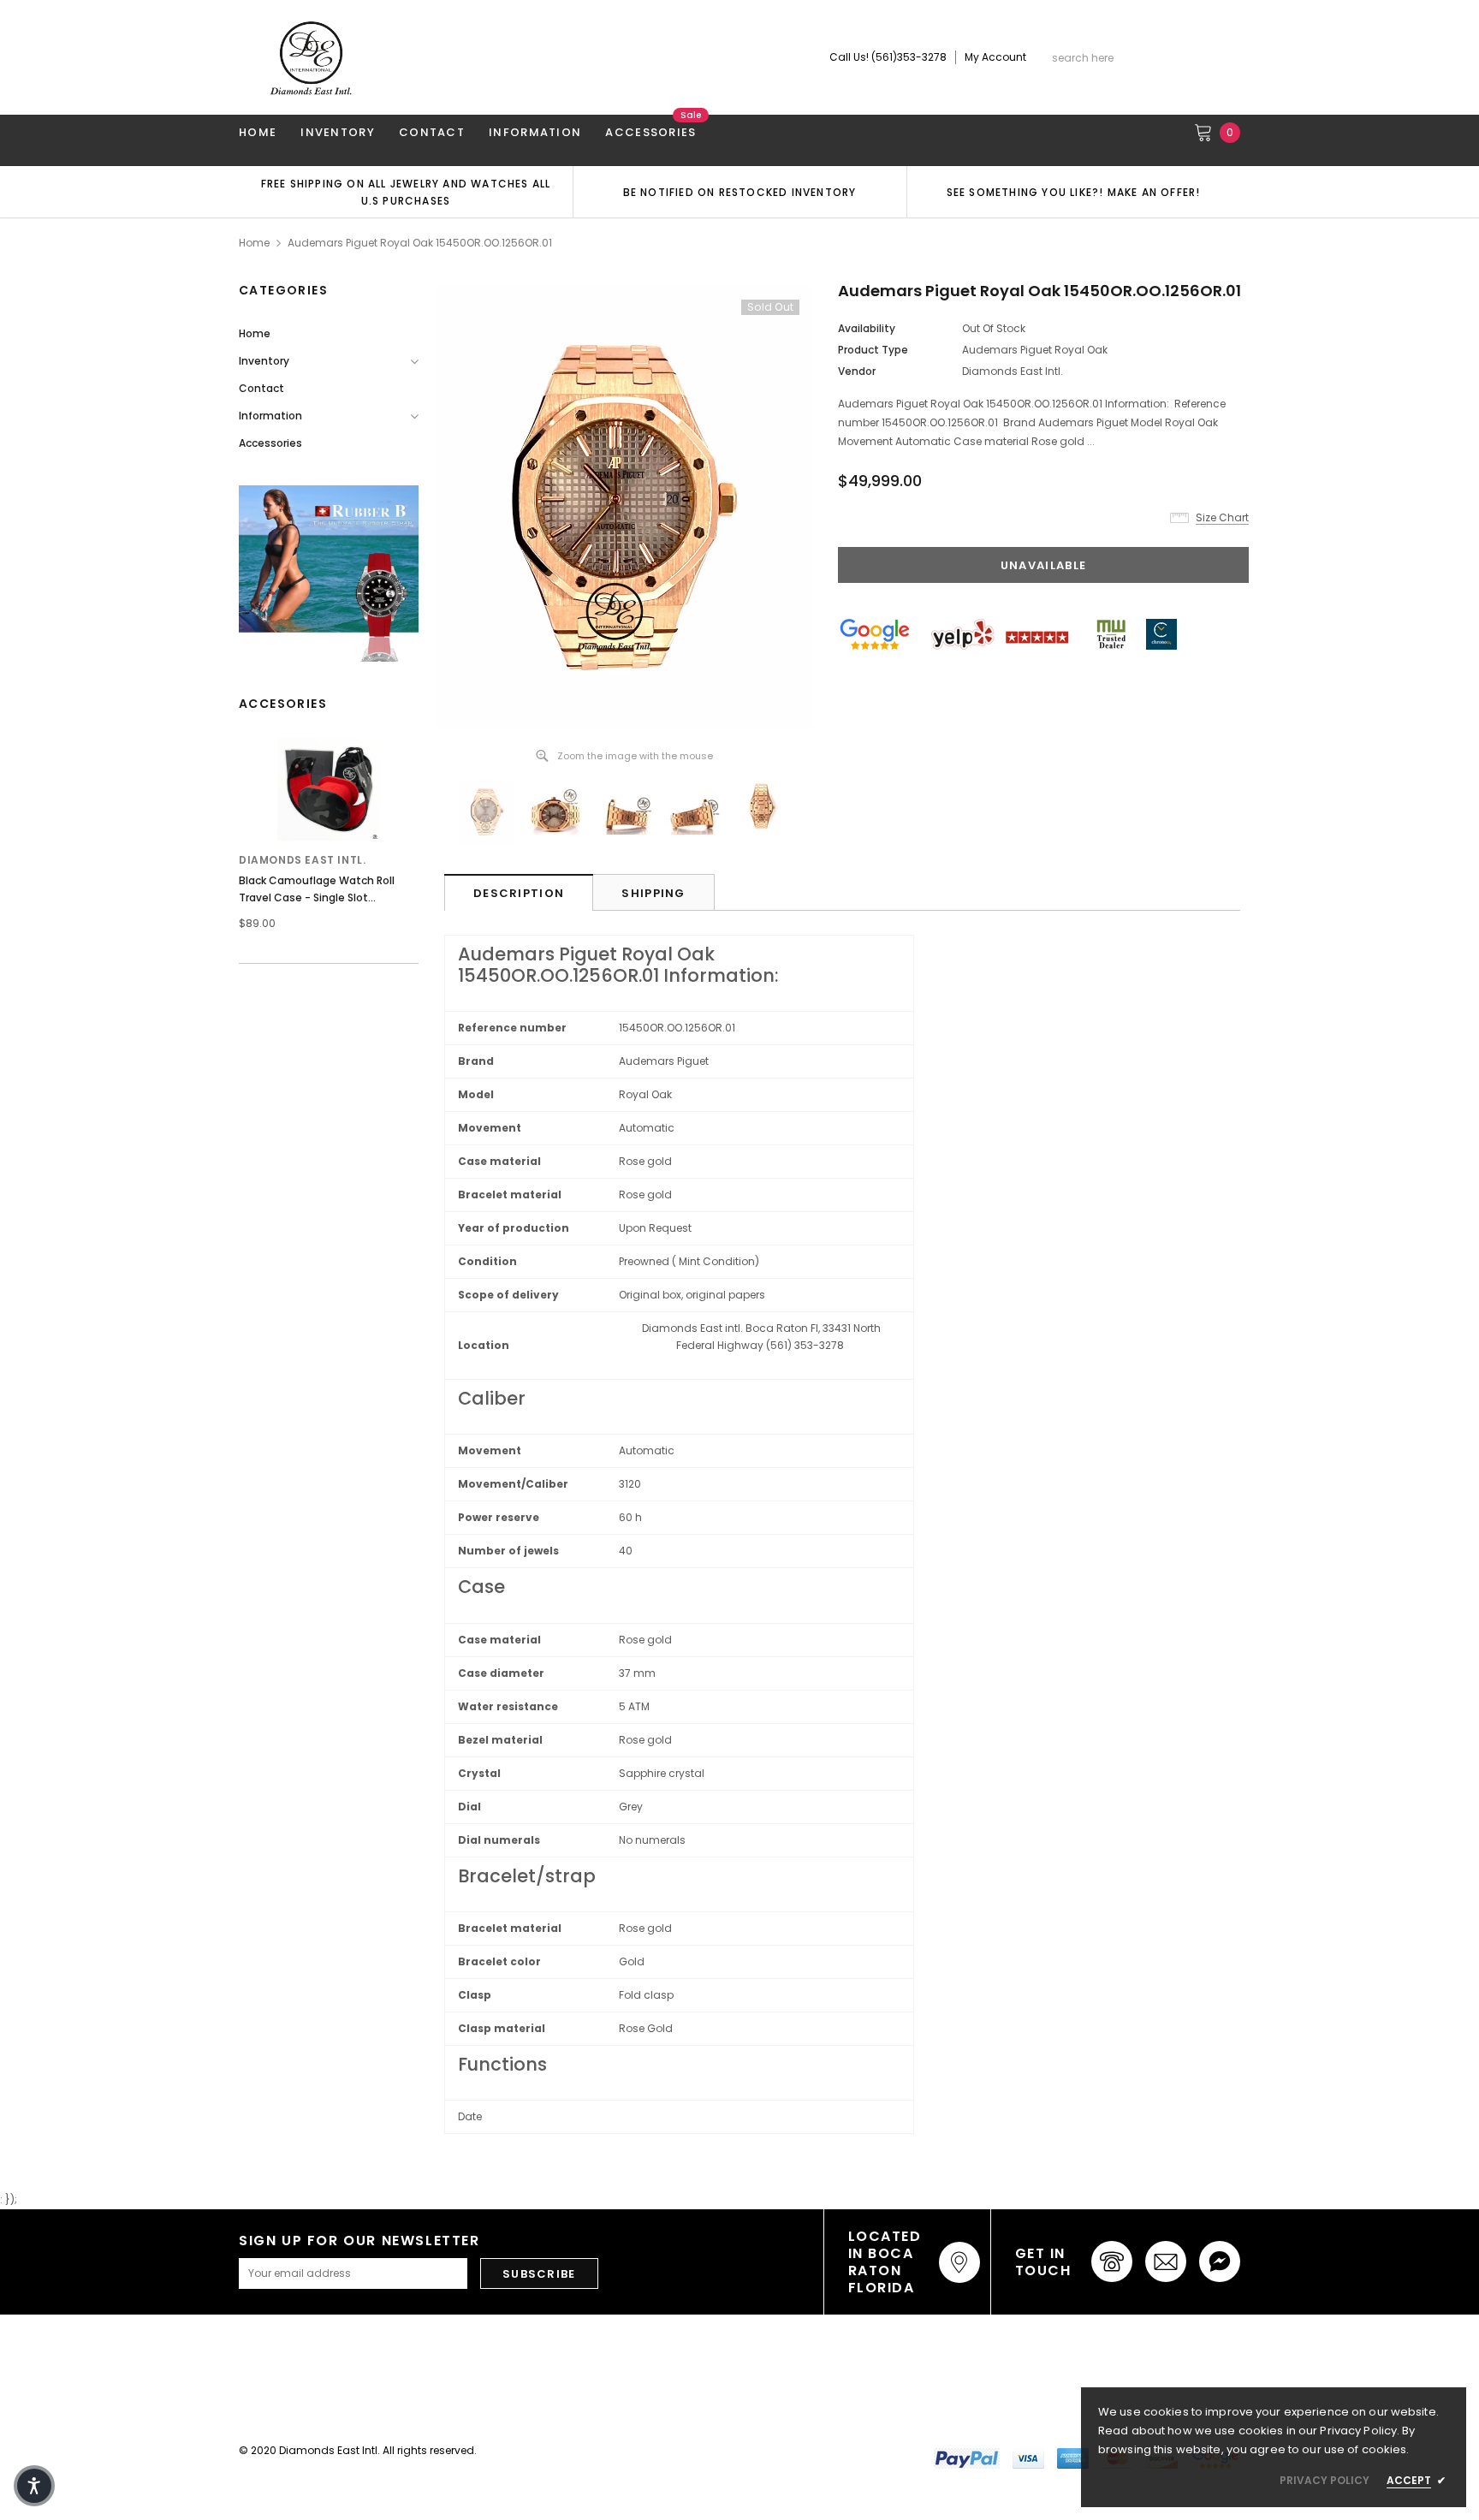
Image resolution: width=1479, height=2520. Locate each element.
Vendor (857, 371)
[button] (34, 2486)
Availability (867, 328)
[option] (406, 192)
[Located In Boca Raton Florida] (959, 2262)
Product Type (873, 350)
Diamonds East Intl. (302, 860)
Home (254, 243)
